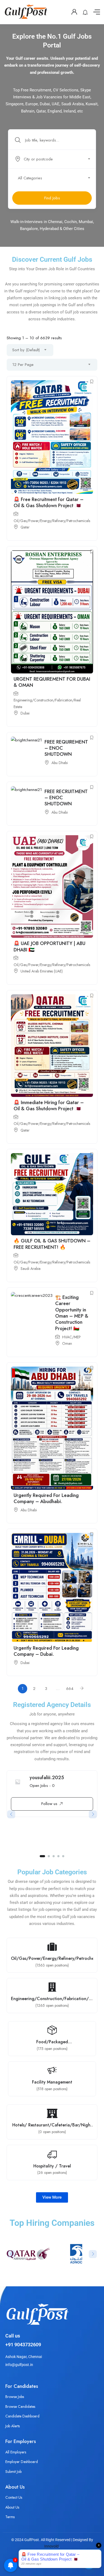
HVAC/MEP (71, 1337)
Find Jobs (52, 198)
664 (70, 1689)
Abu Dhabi (60, 763)
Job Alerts (13, 2426)
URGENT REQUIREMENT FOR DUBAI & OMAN (52, 682)
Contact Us (14, 2497)
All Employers (16, 2452)
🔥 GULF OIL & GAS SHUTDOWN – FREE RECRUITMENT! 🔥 (52, 1244)
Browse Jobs (15, 2397)
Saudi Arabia (31, 1269)
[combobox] (55, 159)
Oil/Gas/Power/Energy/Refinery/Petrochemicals (52, 521)
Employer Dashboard (22, 2462)
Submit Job (13, 2472)
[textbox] (52, 159)
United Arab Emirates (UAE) (42, 971)
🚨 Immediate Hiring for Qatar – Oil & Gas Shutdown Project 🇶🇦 (49, 1106)
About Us (12, 2507)
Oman (67, 1343)
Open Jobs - (42, 1786)
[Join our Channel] (89, 2562)
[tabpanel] (52, 1796)
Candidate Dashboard (22, 2416)
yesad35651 (43, 1778)
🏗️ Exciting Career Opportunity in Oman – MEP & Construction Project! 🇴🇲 (72, 1313)
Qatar (25, 527)
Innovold (51, 2546)
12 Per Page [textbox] (23, 365)
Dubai (25, 713)
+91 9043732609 (23, 2345)
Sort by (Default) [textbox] (26, 350)
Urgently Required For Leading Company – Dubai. (46, 1651)
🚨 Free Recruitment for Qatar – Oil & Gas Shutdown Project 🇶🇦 (49, 502)
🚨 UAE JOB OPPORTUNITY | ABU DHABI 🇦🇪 (49, 946)
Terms (10, 2517)
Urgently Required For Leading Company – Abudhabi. (46, 1498)
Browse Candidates (20, 2407)
